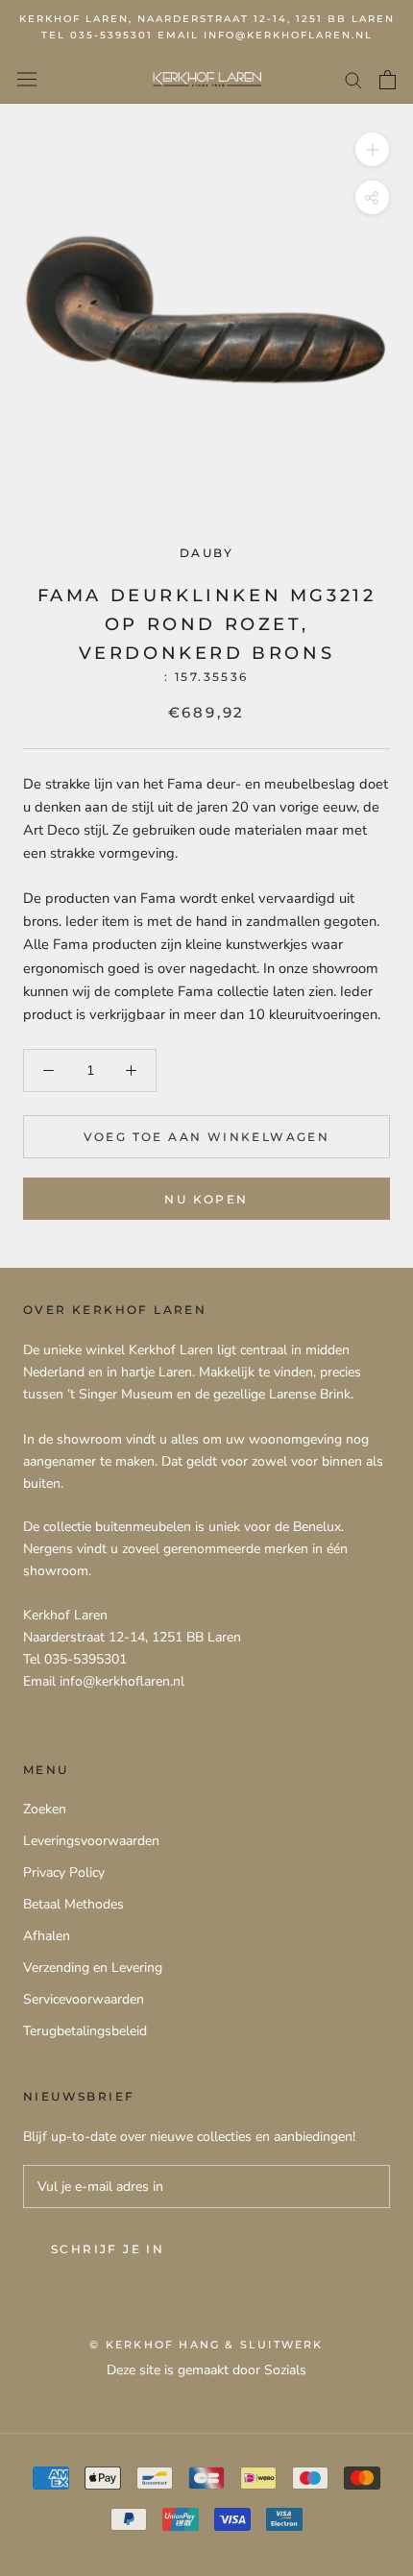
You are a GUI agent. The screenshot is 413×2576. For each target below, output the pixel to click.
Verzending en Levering (93, 1968)
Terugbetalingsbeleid (85, 2031)
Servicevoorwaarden (84, 1999)
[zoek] (353, 79)
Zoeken (45, 1809)
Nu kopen (206, 1199)
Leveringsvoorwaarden (91, 1841)
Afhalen (47, 1936)
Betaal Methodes (73, 1904)
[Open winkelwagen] (388, 80)
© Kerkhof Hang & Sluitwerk (206, 2345)
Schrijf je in (108, 2249)
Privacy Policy (64, 1872)
